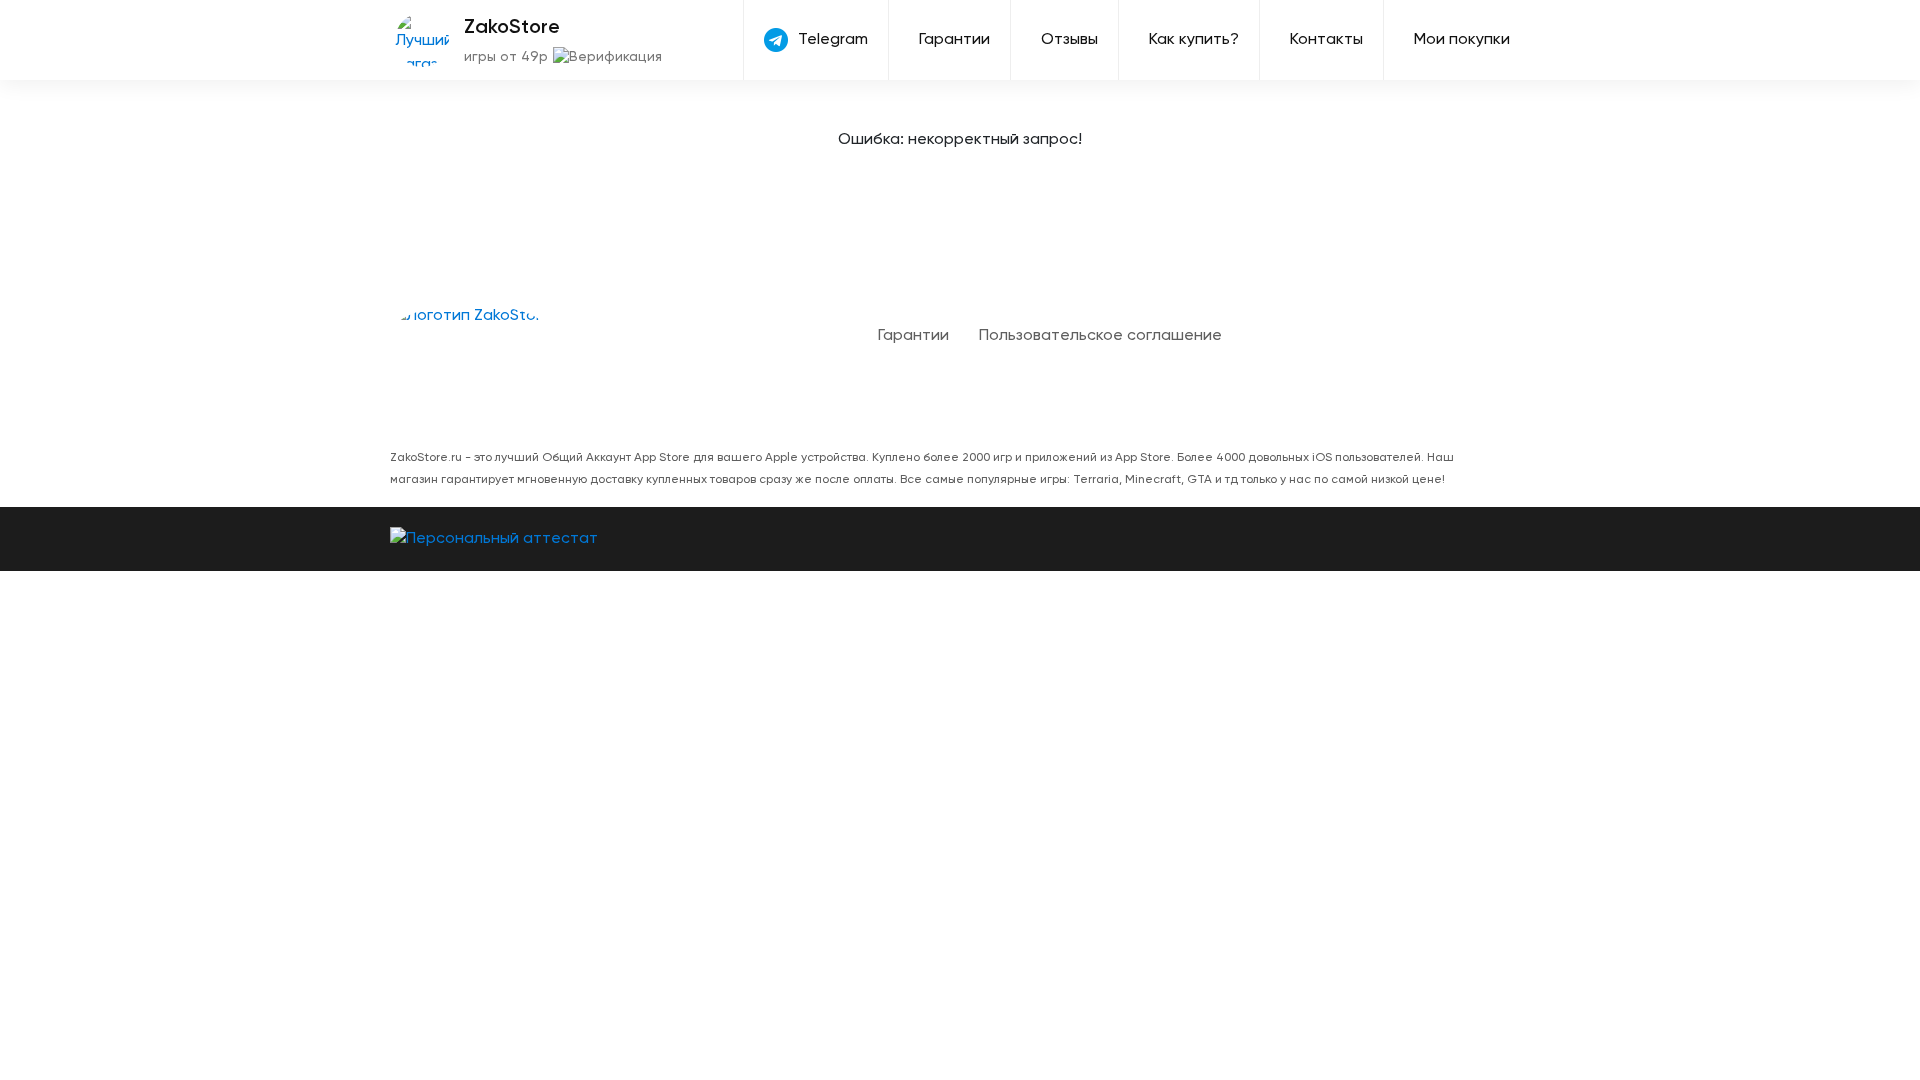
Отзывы (1069, 40)
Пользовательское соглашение (1100, 336)
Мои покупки (1462, 40)
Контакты (1326, 40)
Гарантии (954, 40)
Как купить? (1194, 40)
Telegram (833, 40)
